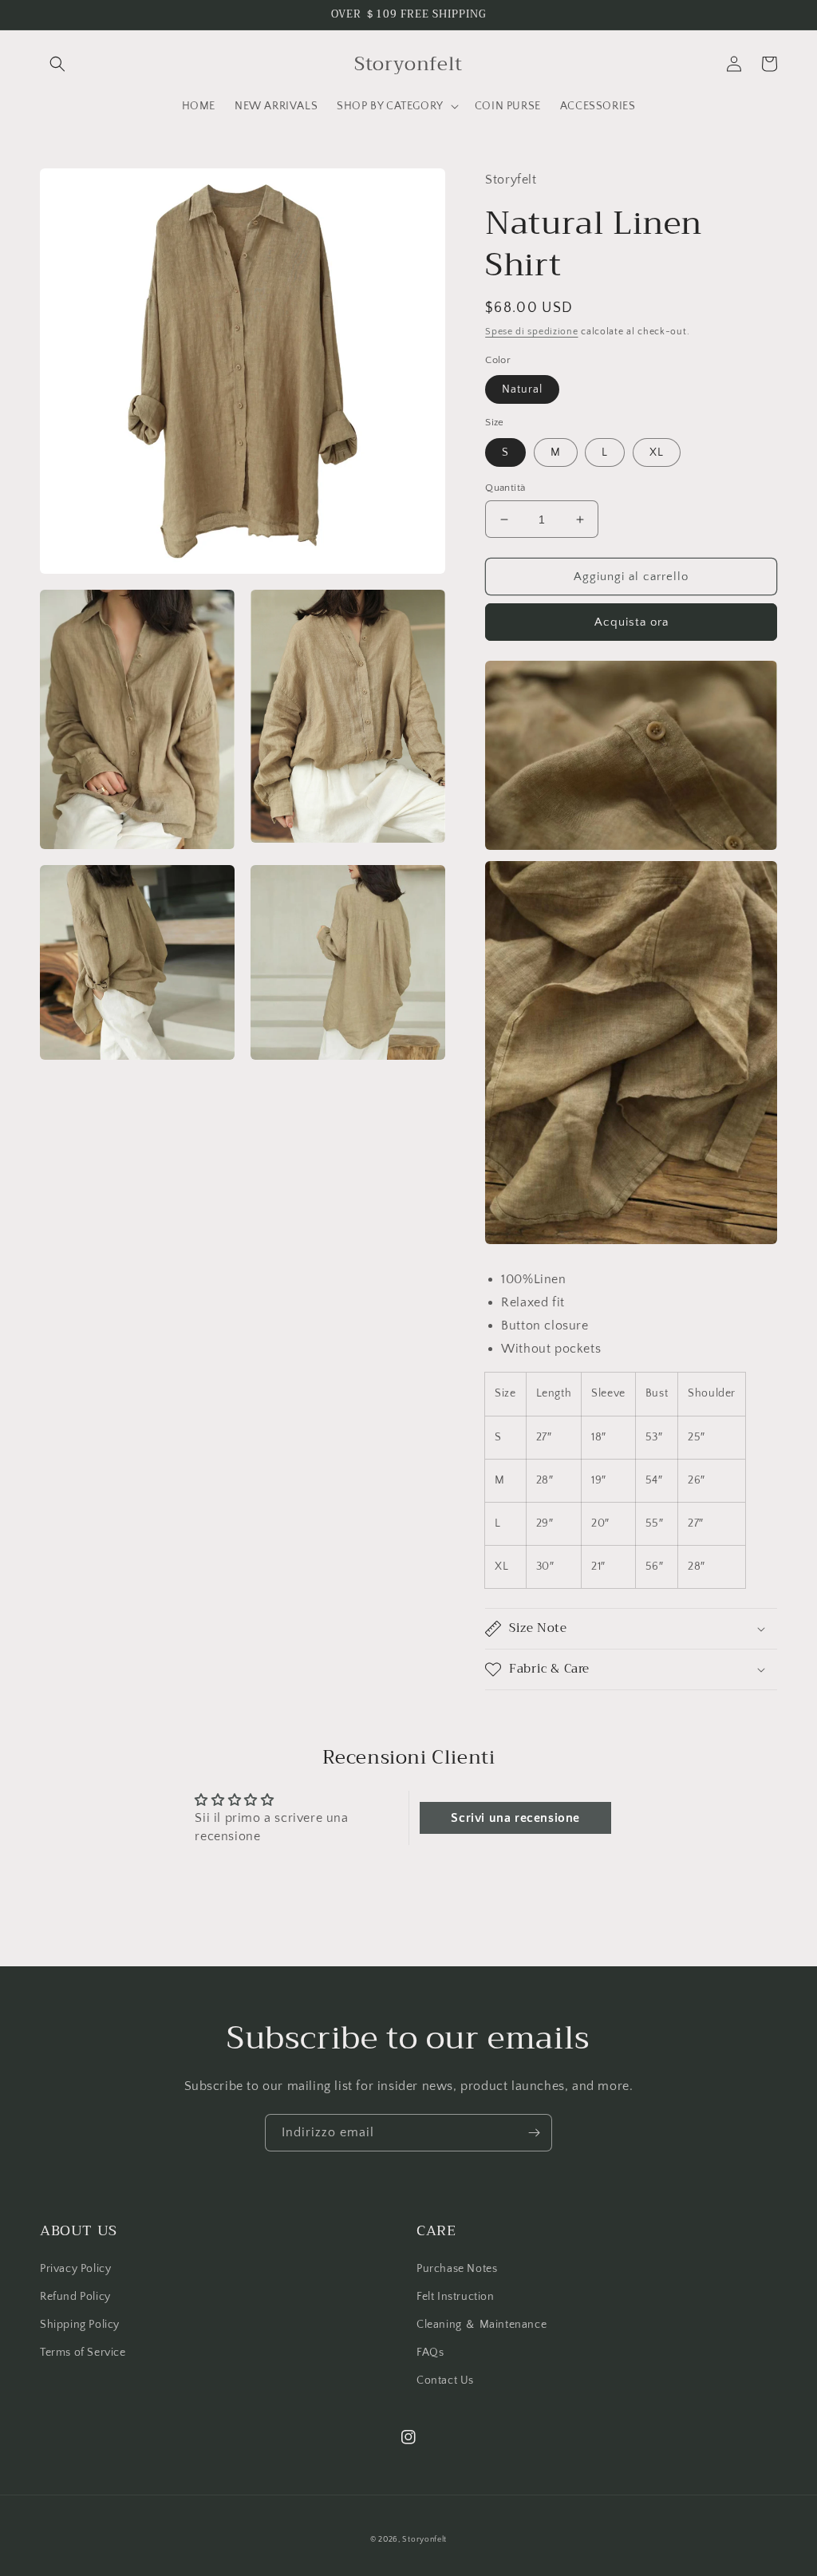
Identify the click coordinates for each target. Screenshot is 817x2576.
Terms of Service (83, 2353)
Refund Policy (75, 2297)
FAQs (430, 2353)
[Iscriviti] (534, 2133)
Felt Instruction (456, 2297)
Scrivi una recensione (515, 1818)
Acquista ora (631, 622)
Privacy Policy (75, 2269)
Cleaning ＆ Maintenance (482, 2325)
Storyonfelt (424, 2540)
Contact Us (445, 2380)
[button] (57, 64)
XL (657, 452)
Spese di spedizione (531, 332)
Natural (522, 389)
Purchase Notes (457, 2269)
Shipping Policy (80, 2325)
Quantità (505, 488)
